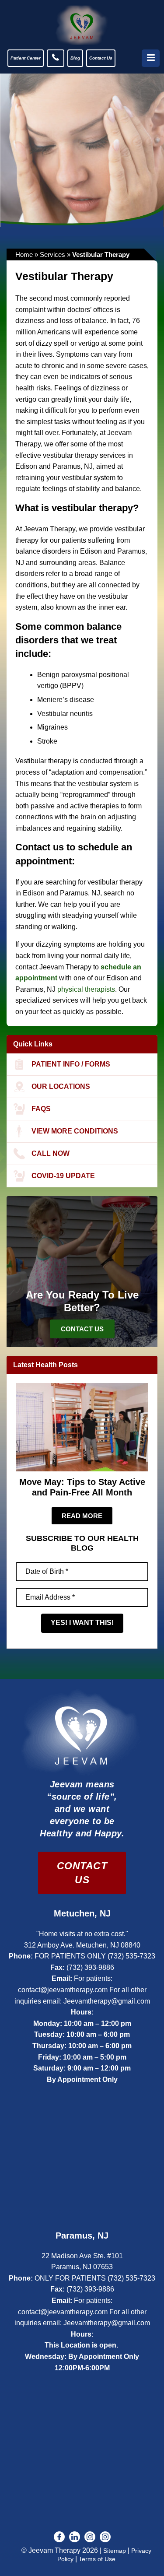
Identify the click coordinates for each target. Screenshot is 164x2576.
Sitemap (115, 2551)
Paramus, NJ (82, 2236)
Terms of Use (97, 2559)
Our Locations (61, 1086)
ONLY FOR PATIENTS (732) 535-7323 (95, 2278)
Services (52, 254)
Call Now (51, 1153)
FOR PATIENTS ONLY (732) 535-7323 (95, 1956)
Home (24, 254)
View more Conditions (75, 1131)
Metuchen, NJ (82, 1913)
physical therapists (86, 989)
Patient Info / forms (71, 1064)
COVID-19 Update (63, 1176)
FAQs (41, 1109)
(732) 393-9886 (90, 1967)
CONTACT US (82, 1873)
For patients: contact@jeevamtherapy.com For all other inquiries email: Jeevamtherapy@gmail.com (82, 1990)
